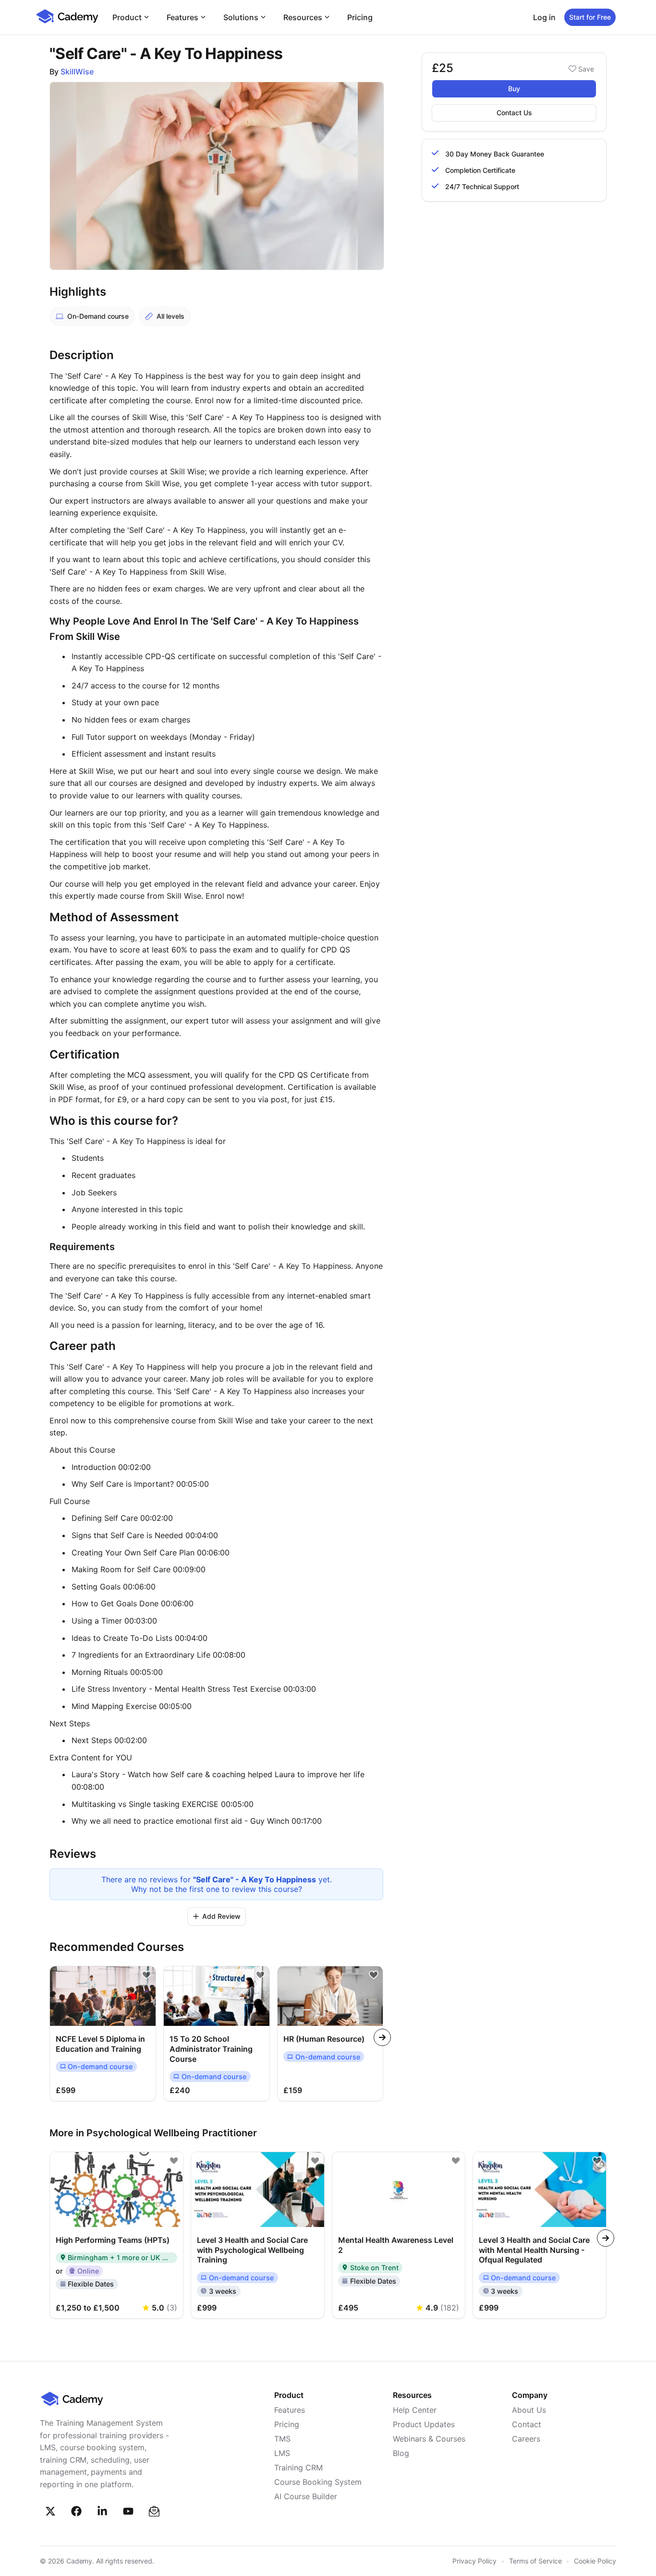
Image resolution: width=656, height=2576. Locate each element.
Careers (526, 2439)
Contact (527, 2424)
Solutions (241, 17)
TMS (282, 2439)
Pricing (360, 17)
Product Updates (424, 2424)
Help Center (415, 2410)
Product (127, 17)
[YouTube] (128, 2511)
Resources (303, 17)
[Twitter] (50, 2511)
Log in (544, 17)
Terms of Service (535, 2561)
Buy (514, 89)
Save (586, 69)
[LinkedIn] (102, 2511)
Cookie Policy (595, 2561)
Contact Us (514, 113)
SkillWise (77, 72)
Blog (401, 2453)
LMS (282, 2453)
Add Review (221, 1916)
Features (182, 17)
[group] (330, 2033)
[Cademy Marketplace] (67, 22)
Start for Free (590, 17)
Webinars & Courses (429, 2439)
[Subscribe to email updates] (154, 2511)
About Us (529, 2410)
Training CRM (298, 2468)
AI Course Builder (306, 2496)
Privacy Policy (474, 2561)
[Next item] (382, 2037)
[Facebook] (76, 2511)
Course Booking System (318, 2482)
